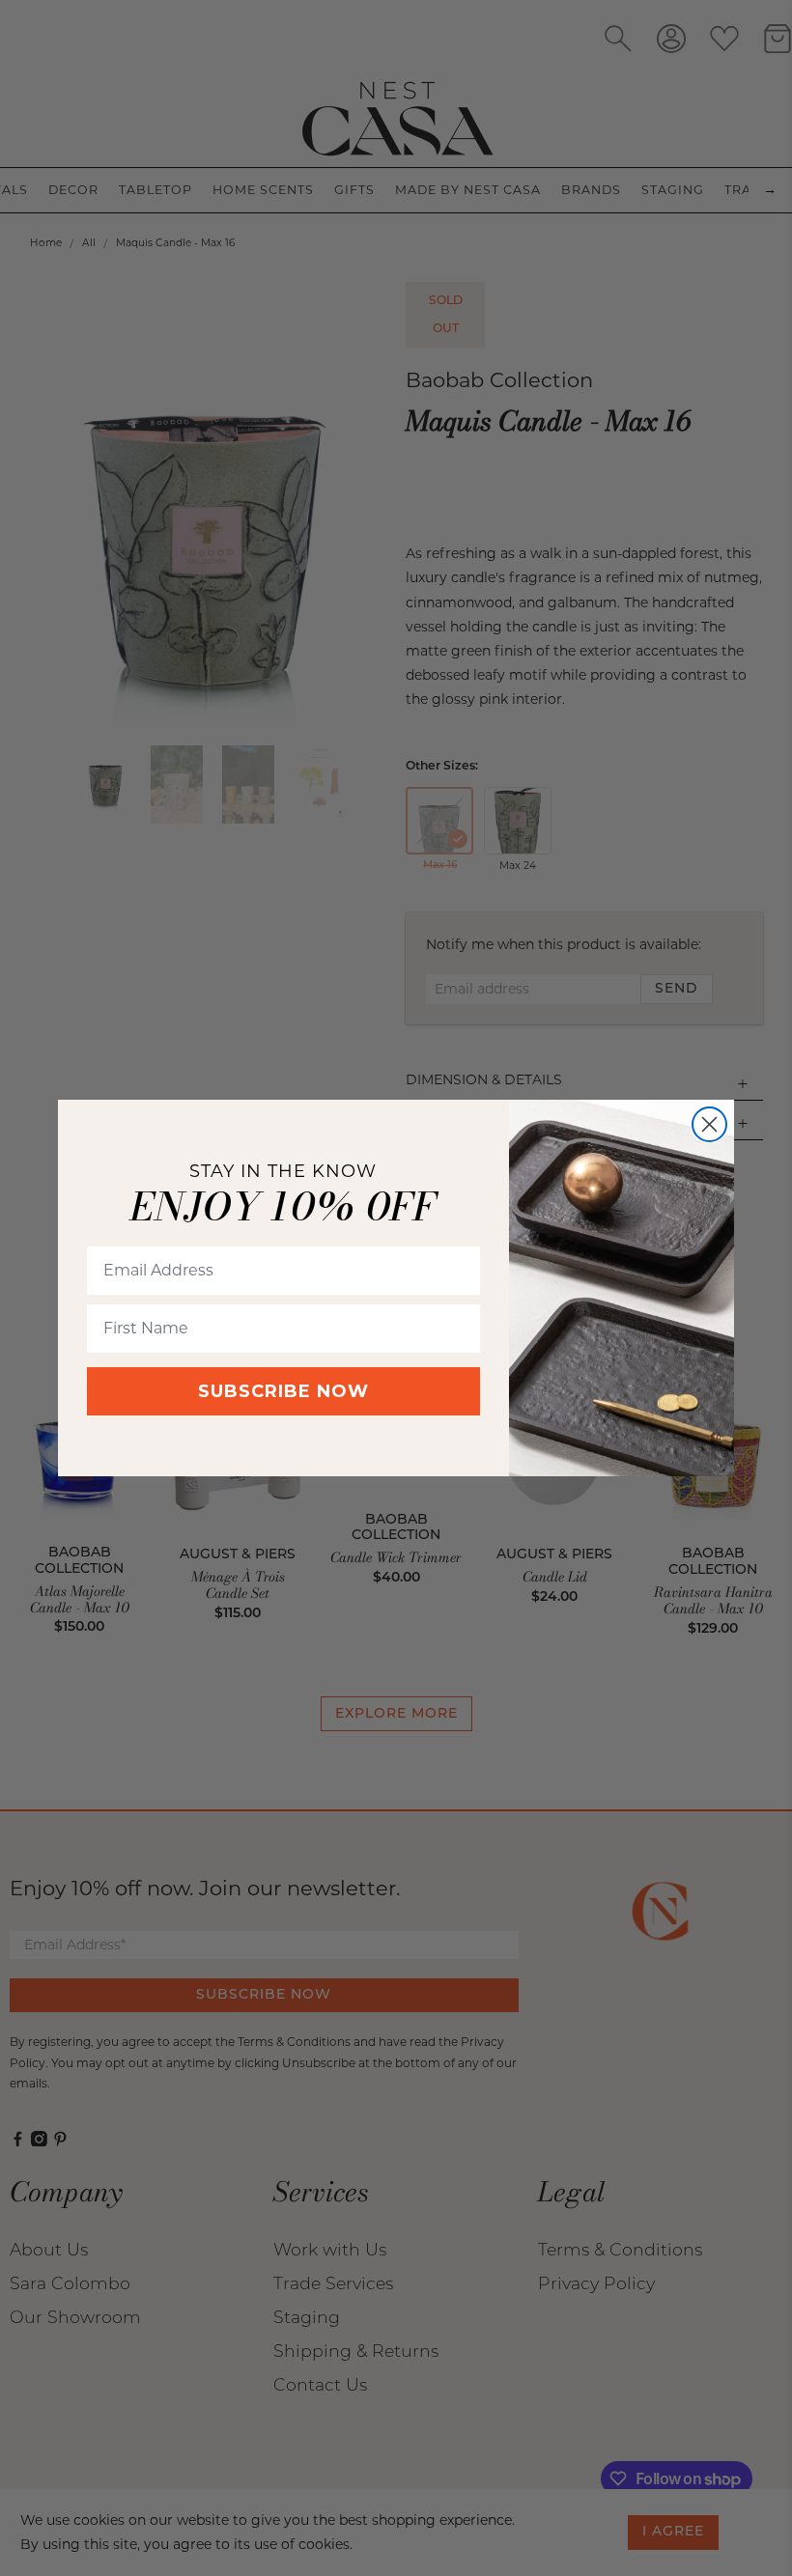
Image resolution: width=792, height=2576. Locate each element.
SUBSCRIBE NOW (283, 1391)
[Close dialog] (709, 1124)
